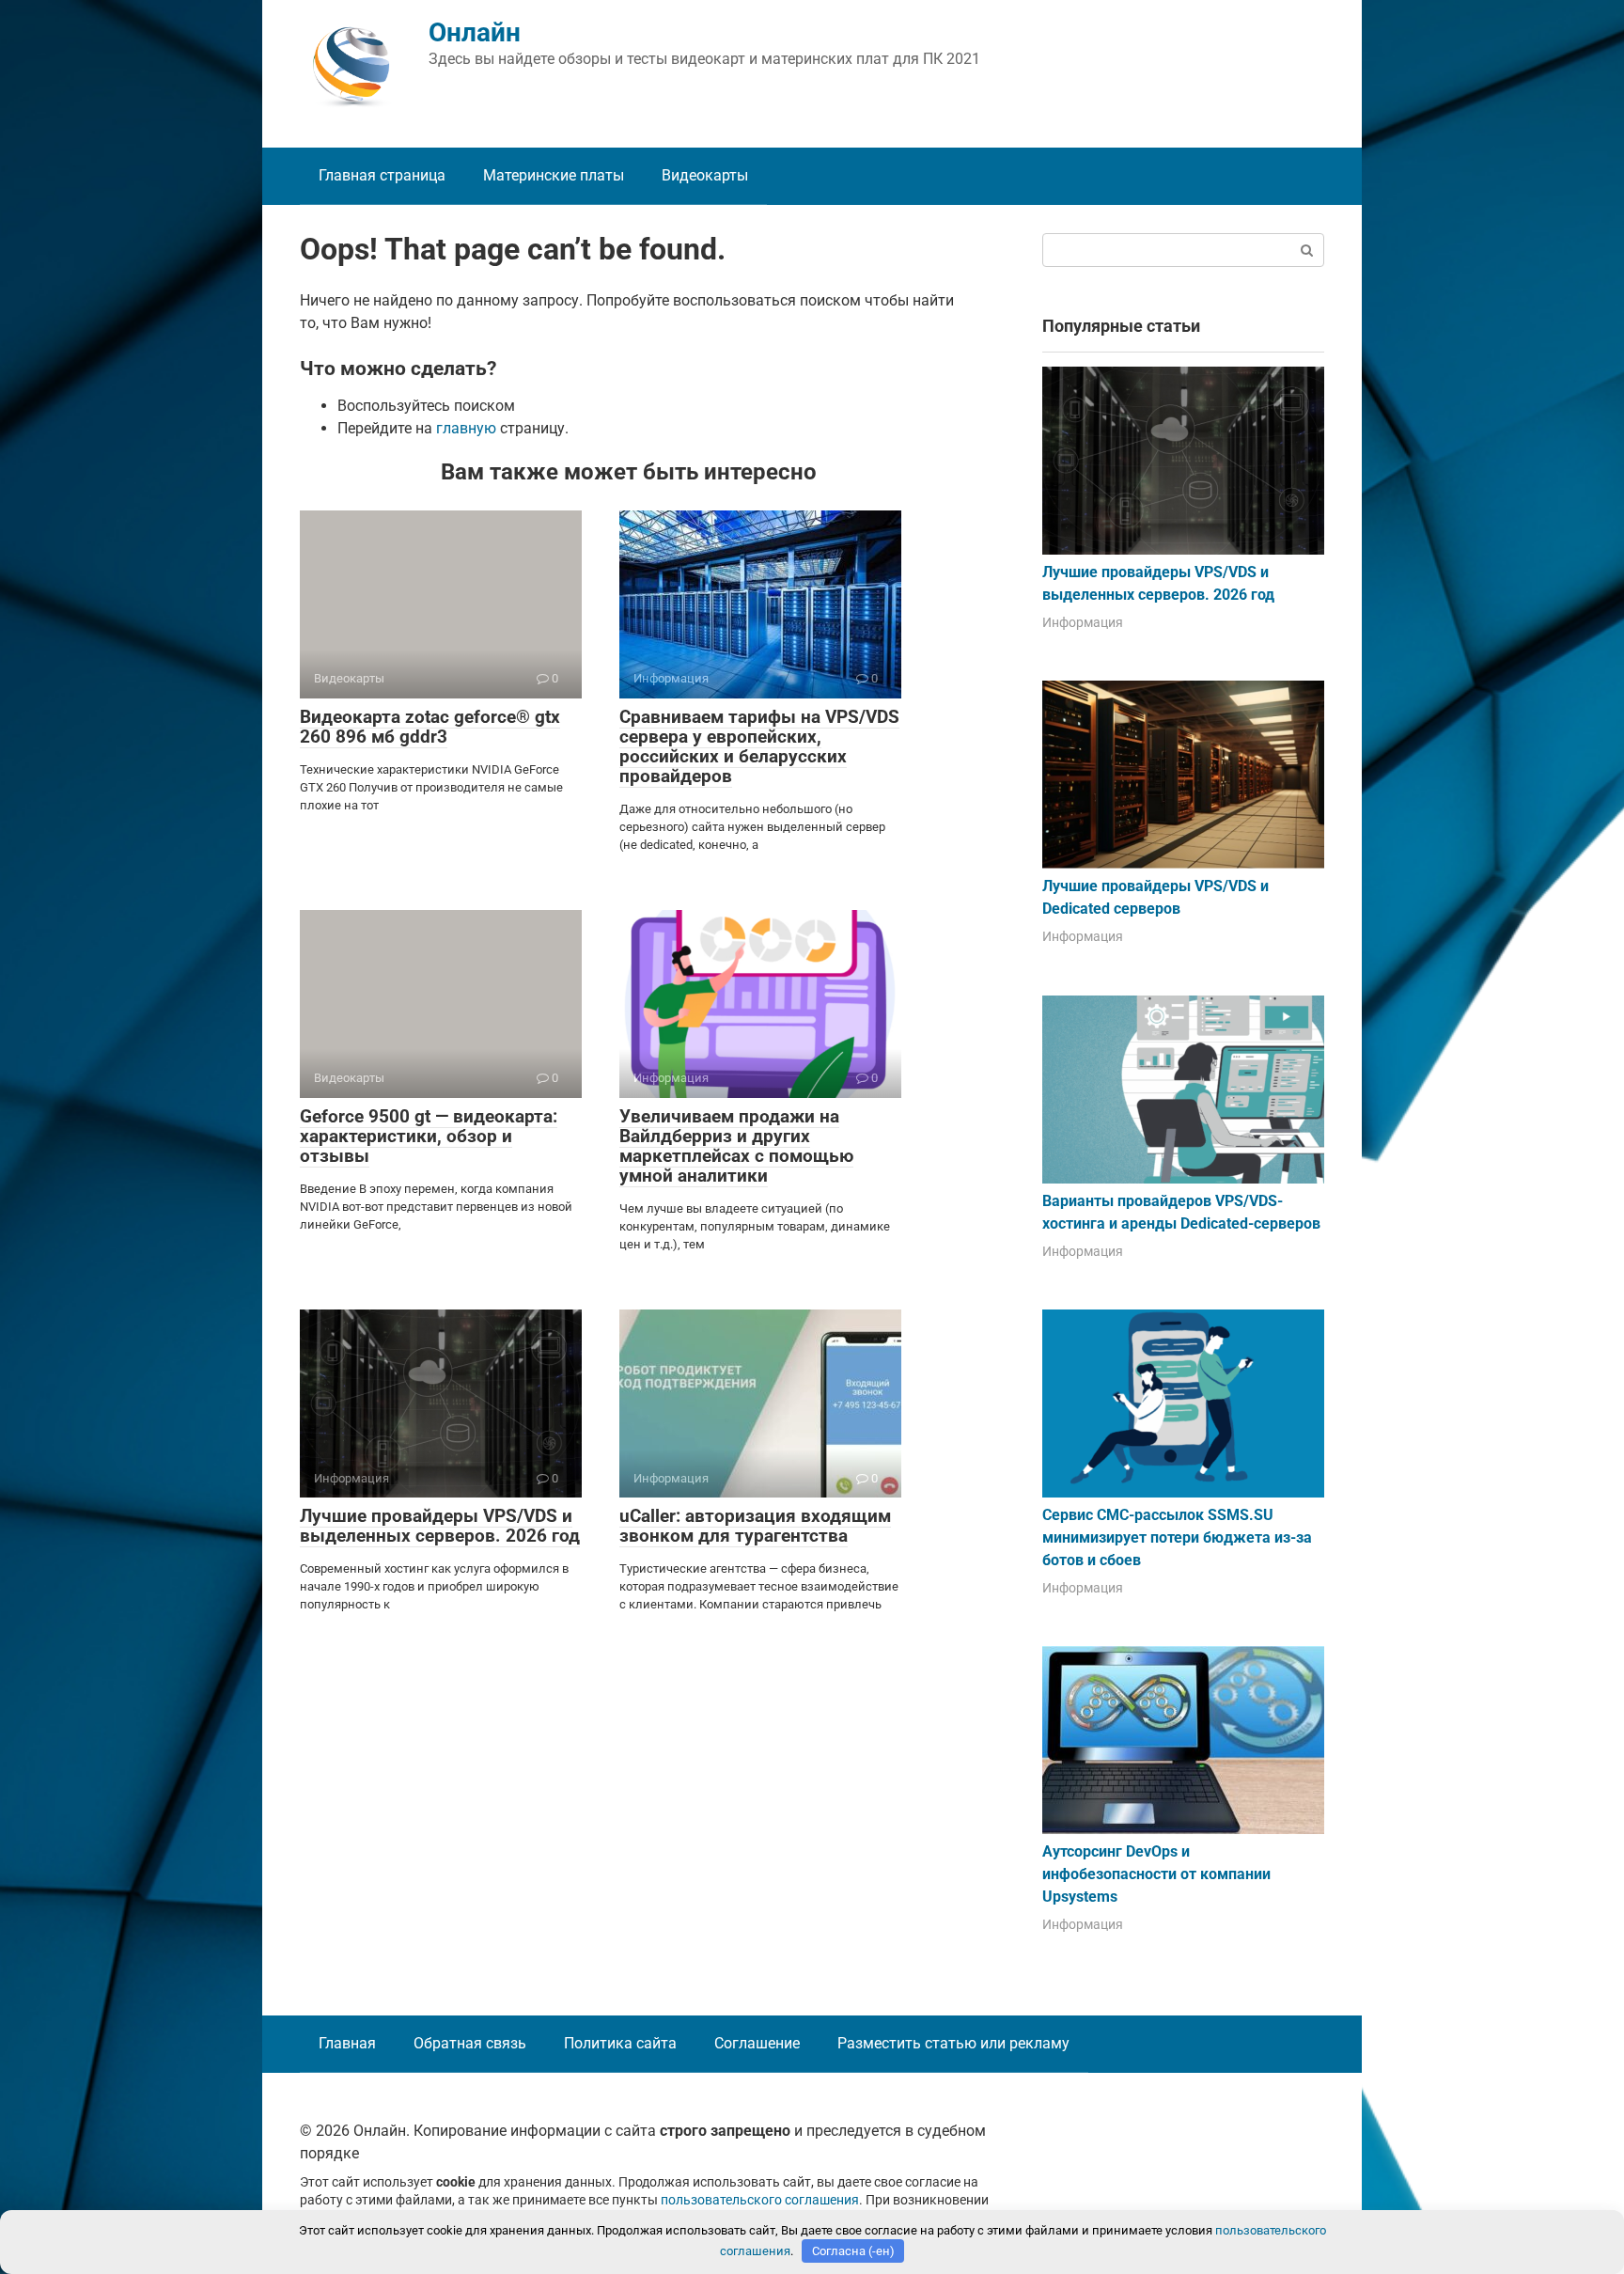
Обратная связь (470, 2043)
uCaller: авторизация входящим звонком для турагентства (755, 1526)
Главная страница (382, 175)
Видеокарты (705, 175)
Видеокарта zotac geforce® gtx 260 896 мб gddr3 (430, 727)
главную (466, 428)
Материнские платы (554, 175)
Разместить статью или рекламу (953, 2043)
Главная (347, 2043)
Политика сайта (620, 2043)
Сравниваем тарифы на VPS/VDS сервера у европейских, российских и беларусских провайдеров (759, 746)
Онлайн (475, 32)
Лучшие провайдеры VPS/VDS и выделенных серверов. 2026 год (440, 1526)
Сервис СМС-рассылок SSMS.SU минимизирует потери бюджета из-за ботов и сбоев (1177, 1537)
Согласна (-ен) (853, 2251)
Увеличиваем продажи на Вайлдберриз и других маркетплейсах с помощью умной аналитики (736, 1146)
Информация (1083, 622)
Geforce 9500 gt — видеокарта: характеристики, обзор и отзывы (429, 1136)
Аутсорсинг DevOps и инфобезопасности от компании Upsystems (1156, 1874)
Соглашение (757, 2043)
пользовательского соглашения (760, 2200)
